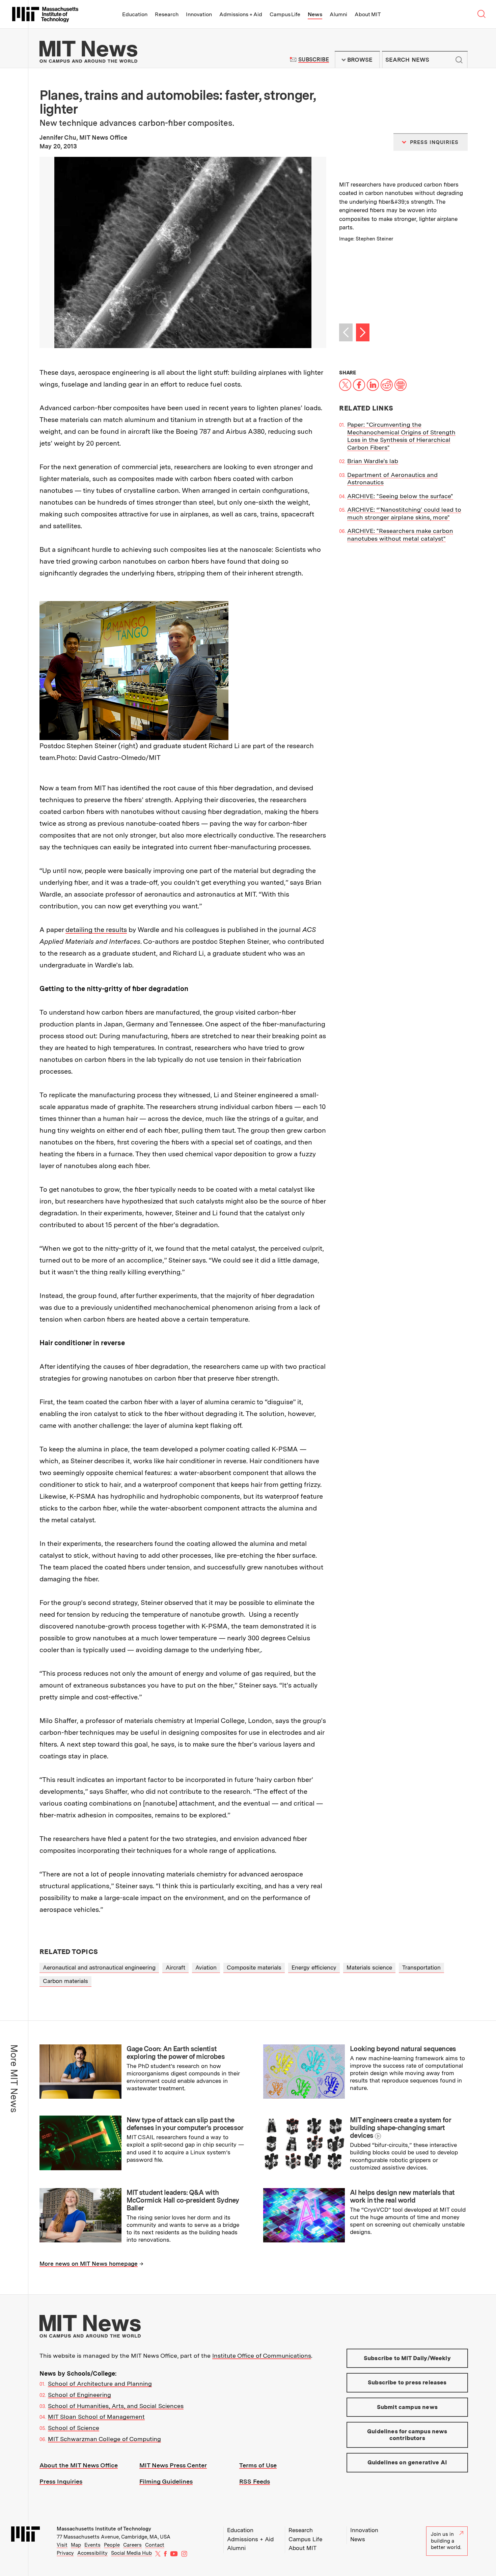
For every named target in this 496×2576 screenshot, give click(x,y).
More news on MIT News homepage (89, 2264)
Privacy (65, 2553)
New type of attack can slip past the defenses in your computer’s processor (185, 2124)
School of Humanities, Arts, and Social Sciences (116, 2406)
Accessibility (92, 2553)
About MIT (368, 14)
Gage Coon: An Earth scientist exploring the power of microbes (176, 2053)
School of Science (74, 2428)
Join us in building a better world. (446, 2541)
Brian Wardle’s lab (373, 461)
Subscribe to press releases (407, 2382)
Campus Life (285, 14)
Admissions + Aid (241, 14)
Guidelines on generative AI (407, 2462)
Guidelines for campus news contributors (407, 2435)
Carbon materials (65, 1981)
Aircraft (175, 1968)
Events (92, 2545)
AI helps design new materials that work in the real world (402, 2196)
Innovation (199, 14)
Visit (62, 2545)
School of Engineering (79, 2395)
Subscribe (314, 60)
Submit (459, 60)
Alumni (338, 14)
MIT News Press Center (173, 2465)
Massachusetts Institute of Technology (104, 2529)
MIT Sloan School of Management (96, 2417)
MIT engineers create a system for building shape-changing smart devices (400, 2128)
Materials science (369, 1968)
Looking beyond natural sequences (403, 2049)
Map (76, 2545)
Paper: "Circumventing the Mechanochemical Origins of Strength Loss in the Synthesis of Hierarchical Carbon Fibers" (401, 436)
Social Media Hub (131, 2553)
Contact (155, 2545)
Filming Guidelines (166, 2481)
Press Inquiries (61, 2481)
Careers (132, 2545)
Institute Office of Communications (262, 2356)
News (315, 14)
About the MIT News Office (79, 2465)
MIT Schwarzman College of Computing (104, 2439)
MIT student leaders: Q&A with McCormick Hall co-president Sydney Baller (183, 2200)
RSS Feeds (255, 2481)
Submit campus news (407, 2407)
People (112, 2545)
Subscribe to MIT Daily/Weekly (407, 2358)
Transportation (421, 1968)
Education (135, 14)
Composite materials (254, 1968)
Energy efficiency (314, 1968)
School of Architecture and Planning (100, 2384)
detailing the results (96, 930)
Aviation (206, 1968)
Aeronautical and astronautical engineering (99, 1968)
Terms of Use (258, 2465)
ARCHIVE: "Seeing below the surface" (400, 496)
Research (167, 14)
